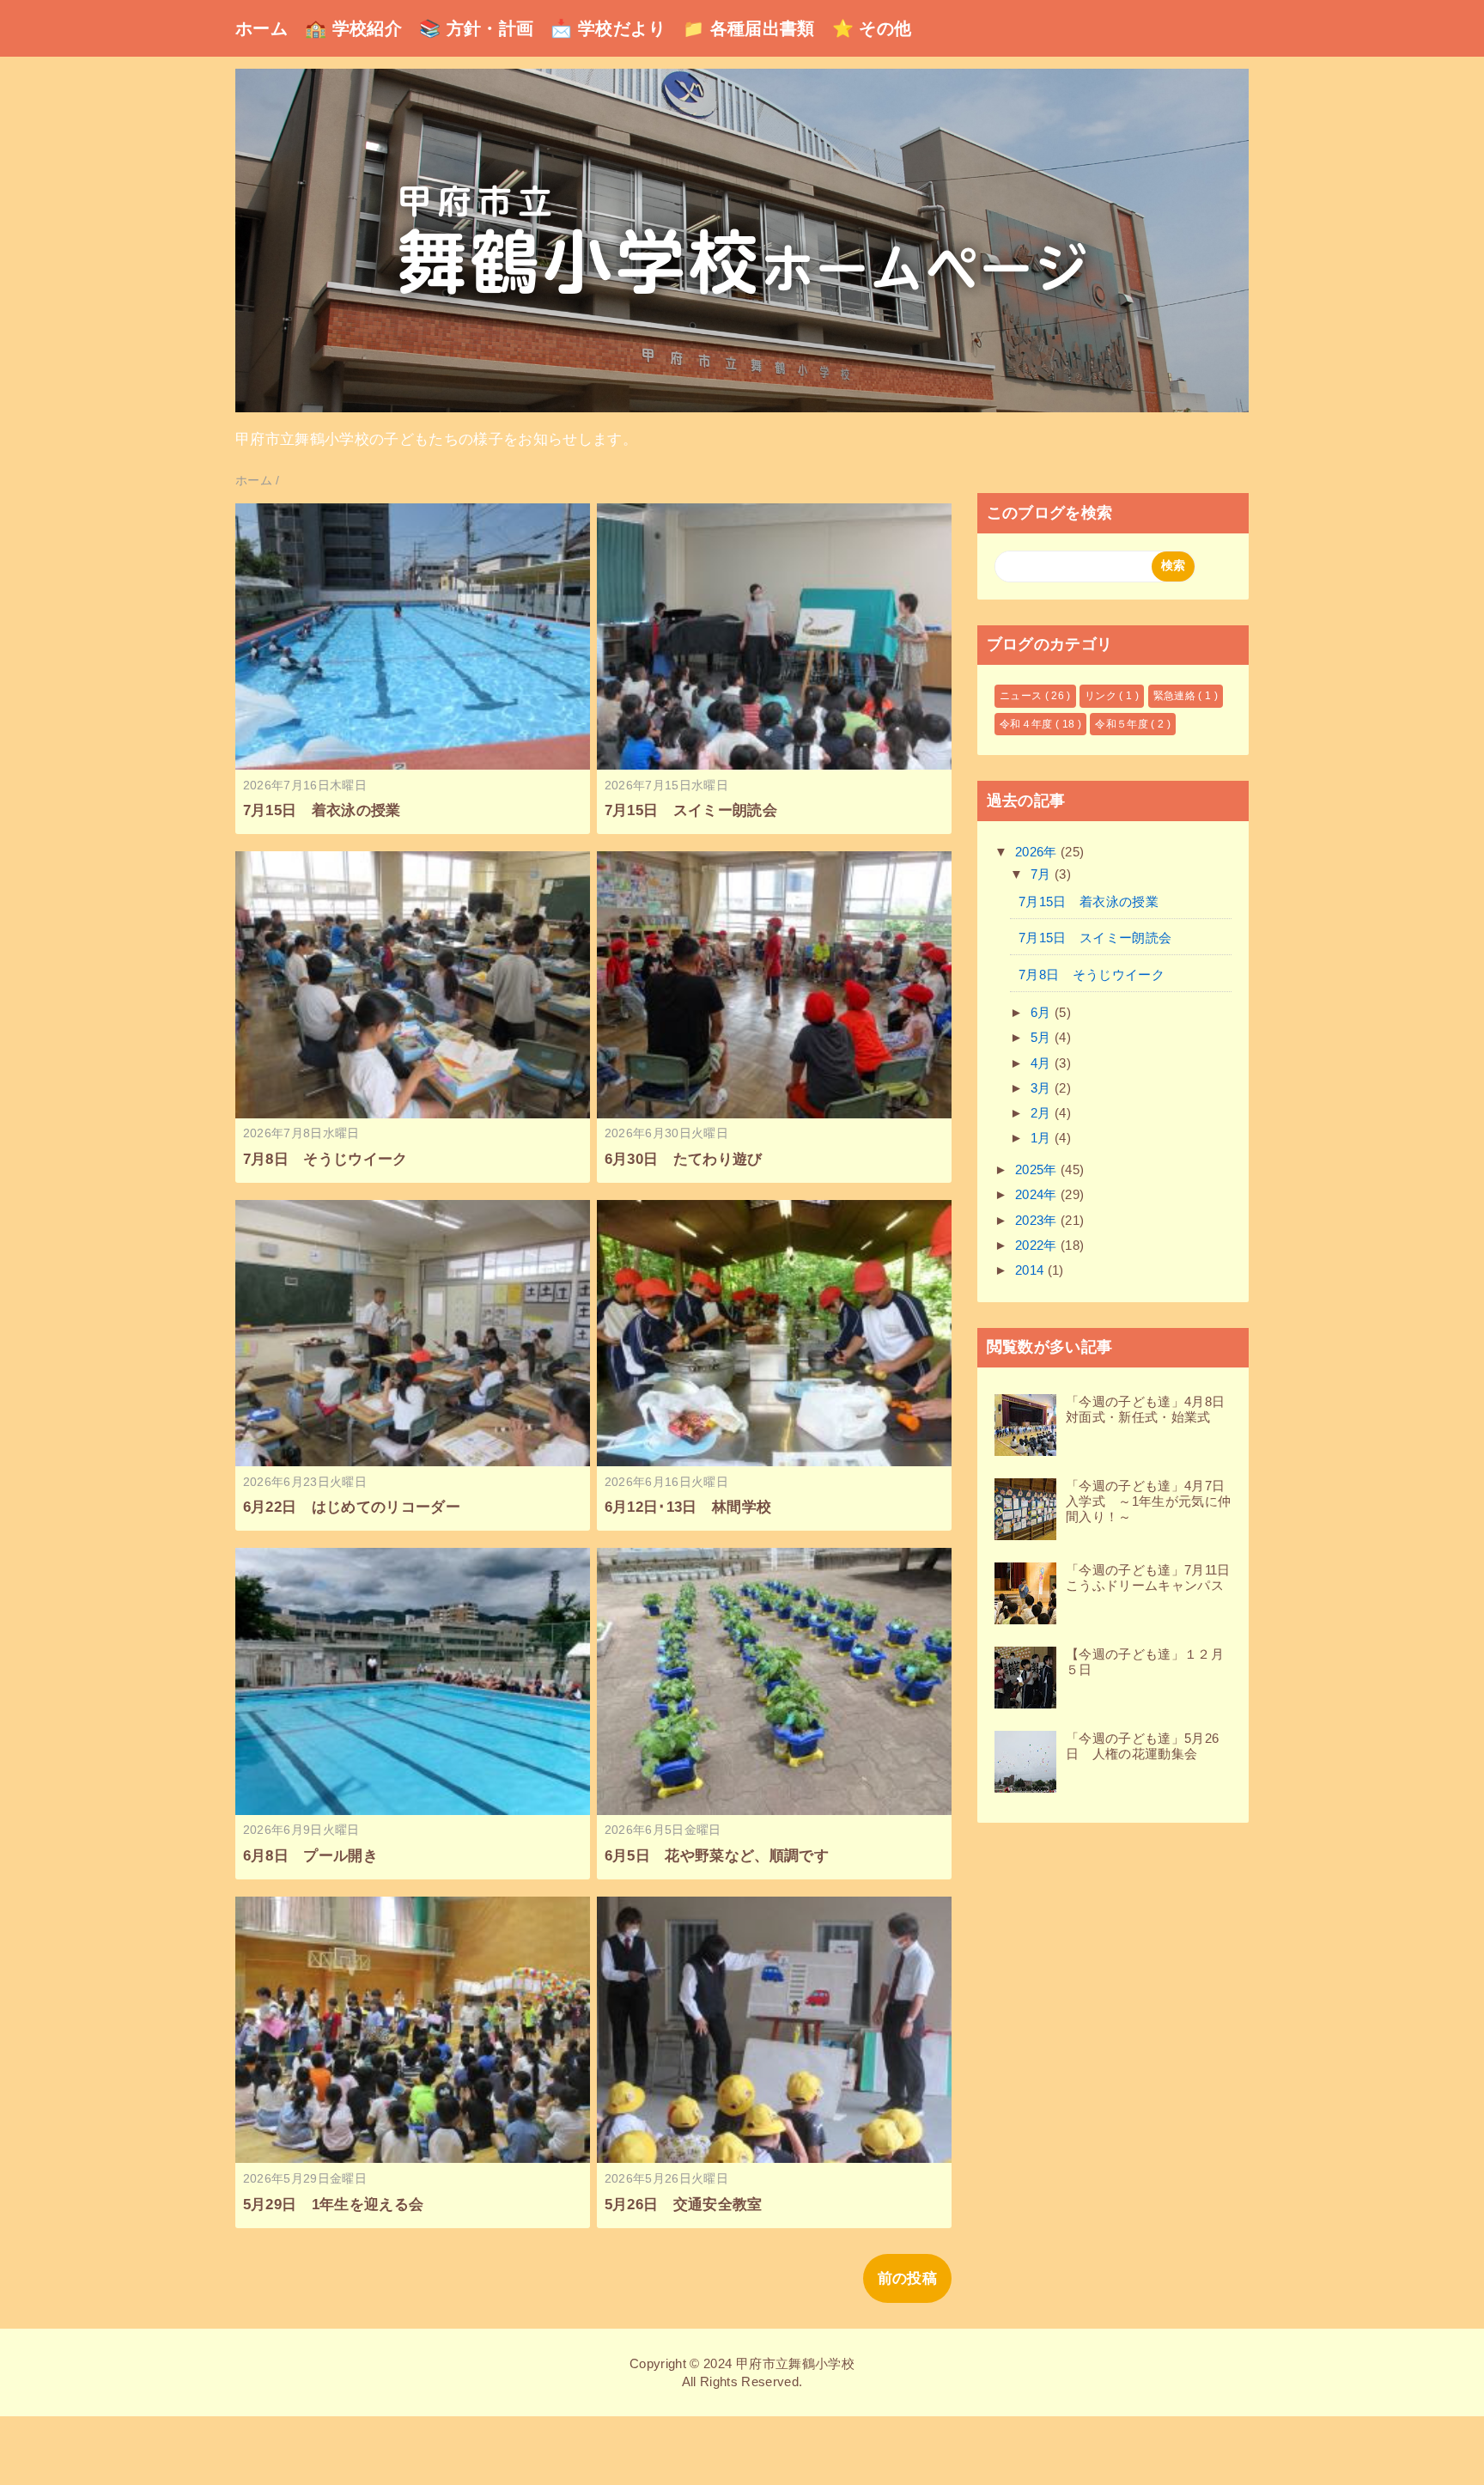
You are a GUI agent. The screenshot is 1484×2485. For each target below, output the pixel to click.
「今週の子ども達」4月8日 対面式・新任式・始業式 (1152, 1409)
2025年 (1038, 1169)
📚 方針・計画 (476, 28)
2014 (1031, 1270)
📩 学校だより (608, 28)
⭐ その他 (872, 28)
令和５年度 (1123, 724)
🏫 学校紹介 (353, 28)
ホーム (262, 28)
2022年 (1038, 1245)
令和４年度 (1028, 724)
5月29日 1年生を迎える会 (334, 2205)
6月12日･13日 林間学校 (688, 1507)
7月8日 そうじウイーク (325, 1159)
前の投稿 (907, 2278)
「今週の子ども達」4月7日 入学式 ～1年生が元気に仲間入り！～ (1152, 1501)
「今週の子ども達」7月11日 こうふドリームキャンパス (1155, 1577)
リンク (1102, 696)
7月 (1043, 874)
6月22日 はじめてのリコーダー (352, 1507)
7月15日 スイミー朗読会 (691, 810)
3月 (1043, 1088)
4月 (1043, 1063)
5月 (1043, 1037)
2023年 (1038, 1220)
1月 (1043, 1138)
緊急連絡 (1176, 696)
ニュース (1022, 696)
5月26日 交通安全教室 (684, 2205)
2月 (1043, 1113)
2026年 (1038, 852)
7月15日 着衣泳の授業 (322, 810)
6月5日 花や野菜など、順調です (717, 1856)
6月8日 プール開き (310, 1856)
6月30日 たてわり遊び (684, 1159)
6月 (1043, 1012)
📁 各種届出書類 (749, 28)
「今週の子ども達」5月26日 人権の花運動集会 (1142, 1746)
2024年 (1038, 1194)
